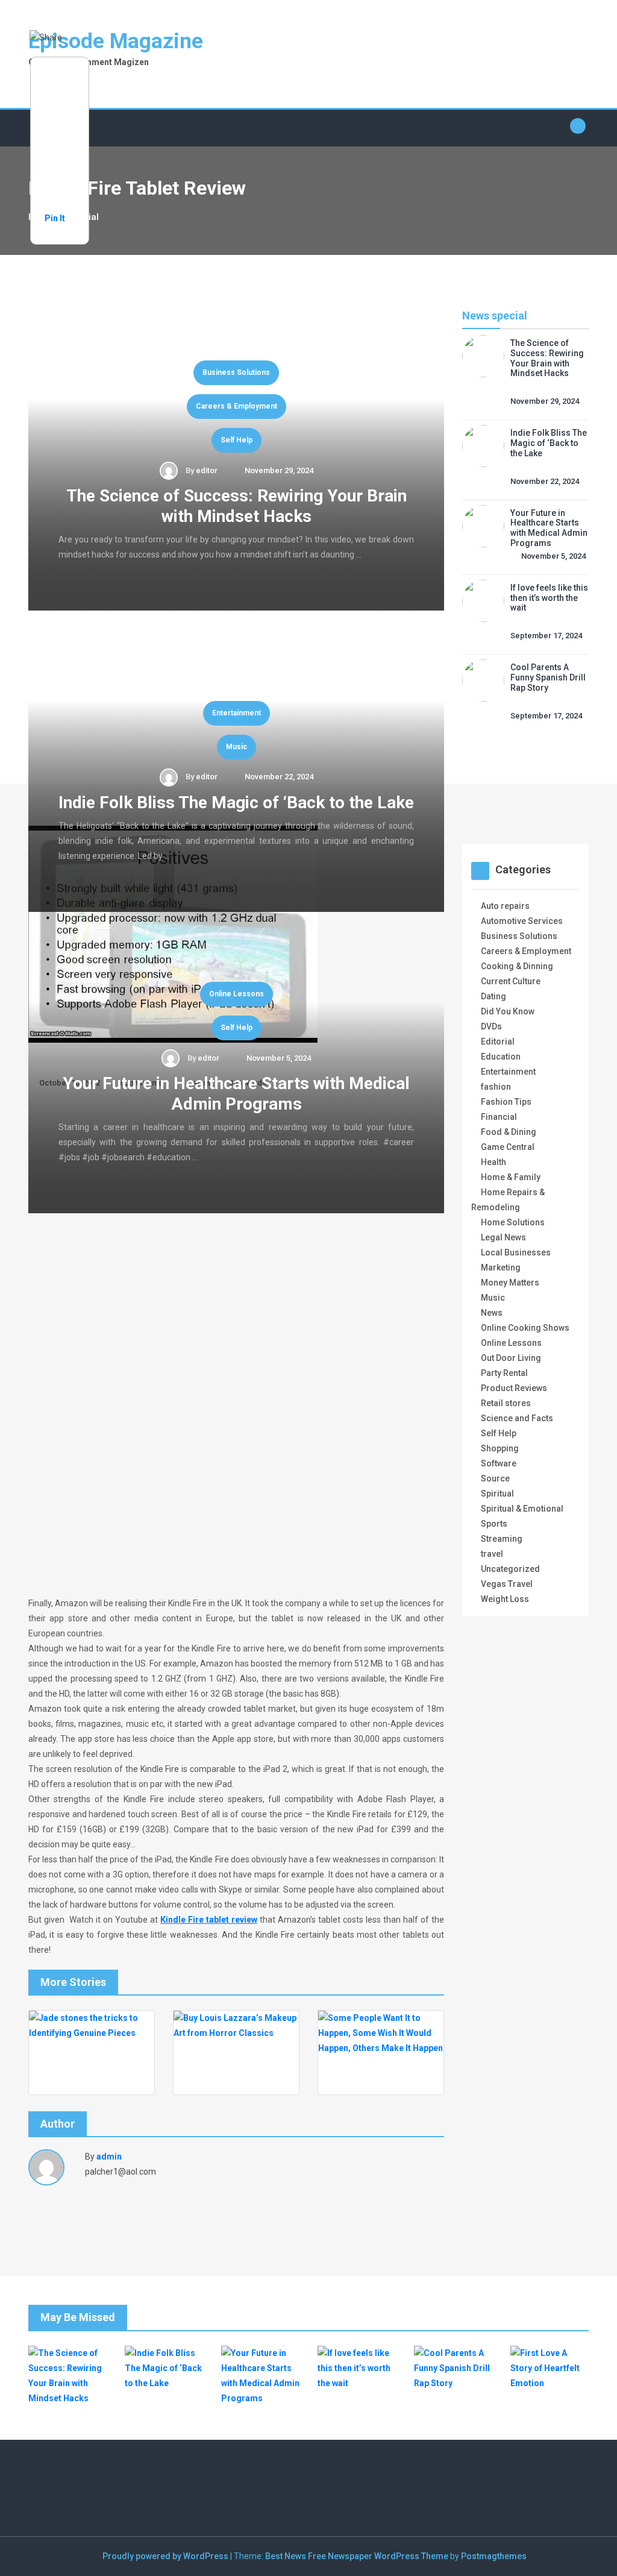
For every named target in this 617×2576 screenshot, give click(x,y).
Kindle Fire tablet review (209, 1920)
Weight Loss (505, 1599)
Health (493, 1162)
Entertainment (236, 713)
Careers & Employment (236, 406)
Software (499, 1463)
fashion (496, 1087)
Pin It (55, 218)
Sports (494, 1524)
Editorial (498, 1041)
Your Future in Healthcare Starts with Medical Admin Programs (236, 1094)
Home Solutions (513, 1222)
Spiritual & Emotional (522, 1509)
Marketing (501, 1268)
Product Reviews (514, 1388)
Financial (499, 1117)
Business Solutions (236, 372)
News (492, 1313)
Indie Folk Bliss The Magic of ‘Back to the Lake (236, 803)
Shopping (500, 1448)
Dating (493, 996)
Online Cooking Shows (525, 1328)
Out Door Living (511, 1358)
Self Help (236, 440)
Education (501, 1057)
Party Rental (504, 1373)
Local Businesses (516, 1252)
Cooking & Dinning (517, 966)
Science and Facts (517, 1418)
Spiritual (497, 1494)
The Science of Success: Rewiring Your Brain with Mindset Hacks (236, 506)
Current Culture (511, 981)
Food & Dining (509, 1132)
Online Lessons (236, 994)
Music (236, 747)
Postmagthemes (494, 2556)
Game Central (508, 1147)
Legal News (503, 1237)
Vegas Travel (507, 1584)
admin (109, 2157)
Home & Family (511, 1177)
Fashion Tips (506, 1102)
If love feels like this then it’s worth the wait (549, 598)
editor (207, 470)
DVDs (491, 1026)
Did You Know (508, 1011)
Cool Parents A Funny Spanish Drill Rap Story (548, 677)
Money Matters (510, 1283)
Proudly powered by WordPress (166, 2556)
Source (495, 1478)
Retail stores (506, 1403)
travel (492, 1554)
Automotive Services (522, 921)
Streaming (502, 1539)
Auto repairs (505, 906)
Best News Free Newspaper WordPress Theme (357, 2556)
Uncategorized (510, 1569)
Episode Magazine (116, 41)
